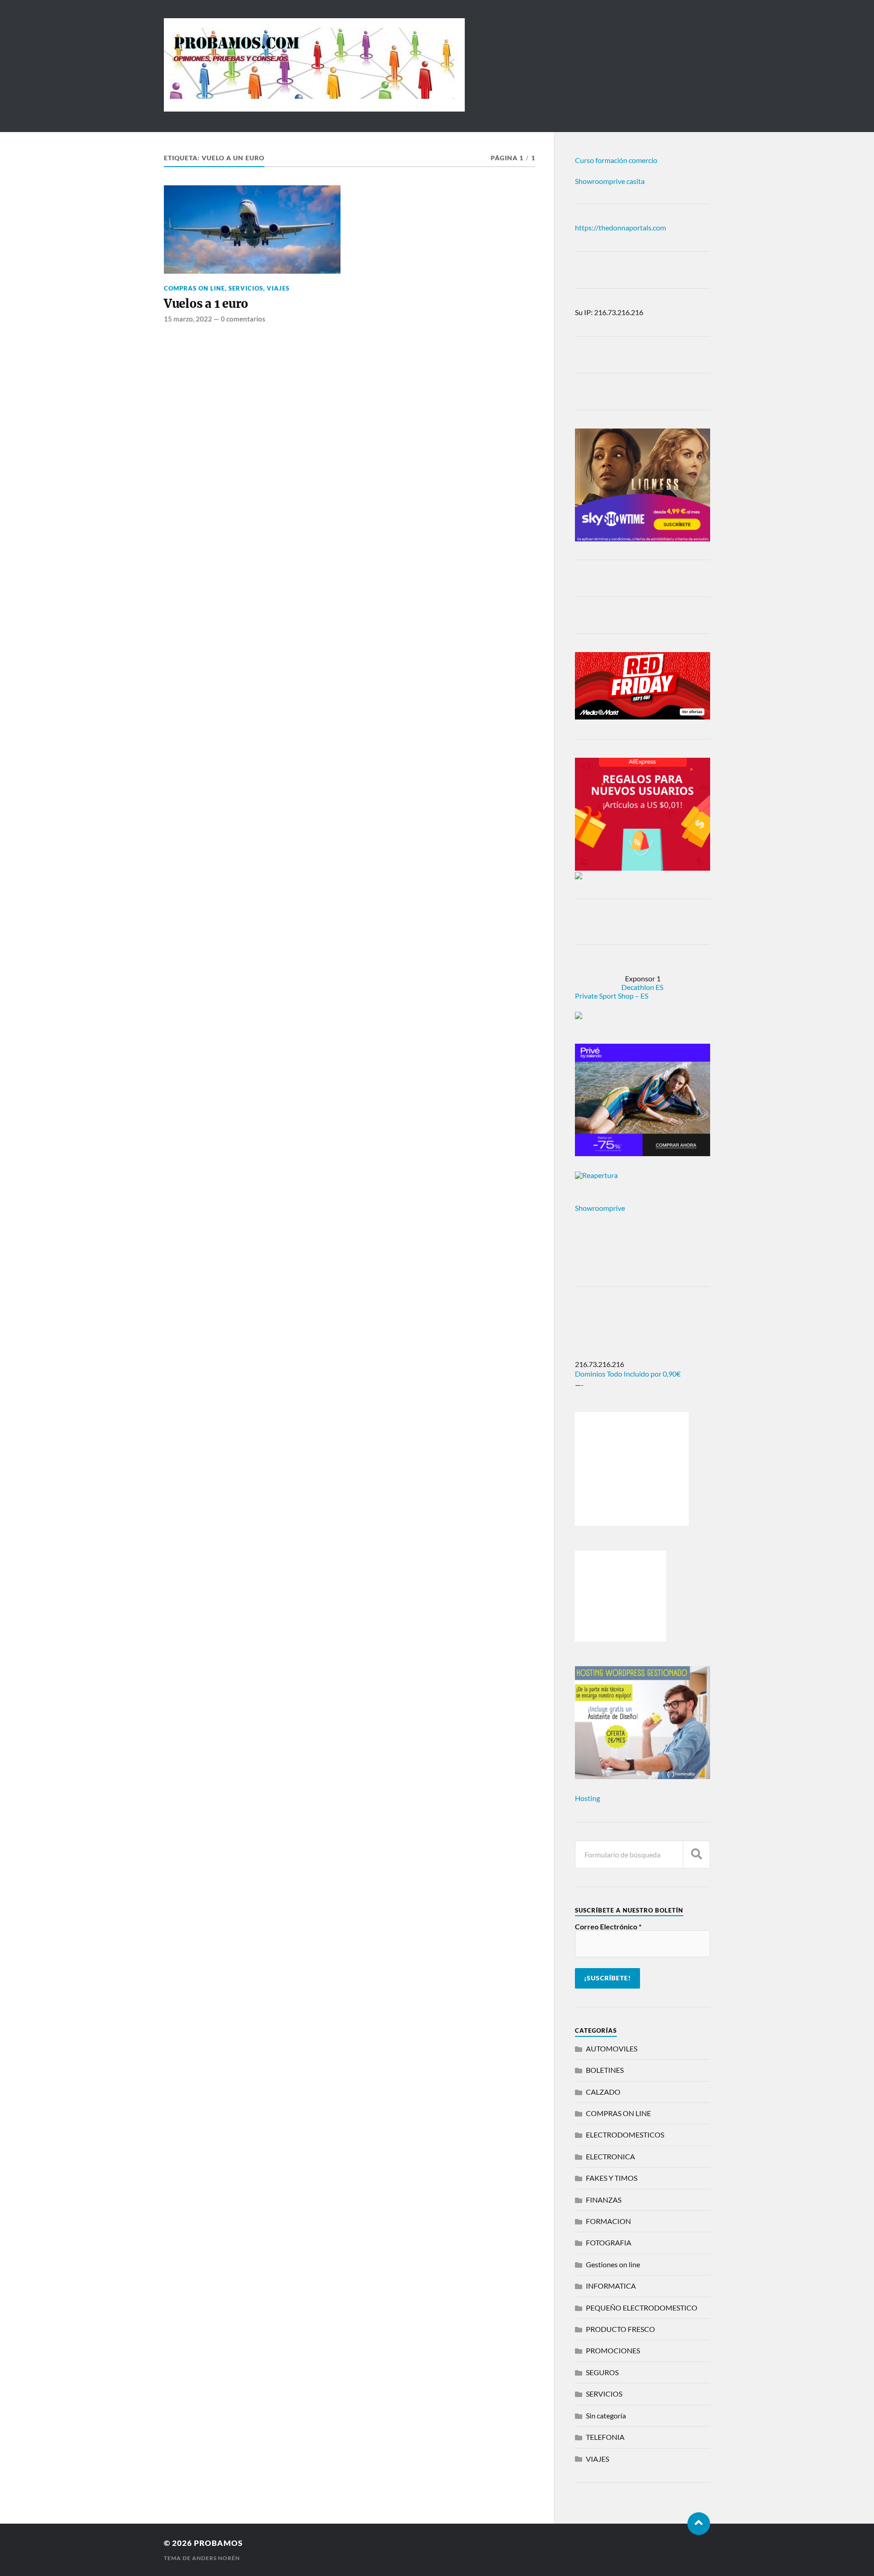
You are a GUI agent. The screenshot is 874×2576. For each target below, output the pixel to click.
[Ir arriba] (699, 2524)
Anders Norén (216, 2558)
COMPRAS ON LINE (194, 288)
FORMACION (608, 2221)
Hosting (587, 1798)
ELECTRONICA (610, 2156)
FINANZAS (604, 2200)
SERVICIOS (246, 288)
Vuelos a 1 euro (206, 304)
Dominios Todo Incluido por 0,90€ (628, 1374)
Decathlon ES (642, 987)
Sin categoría (606, 2415)
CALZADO (603, 2092)
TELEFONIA (605, 2437)
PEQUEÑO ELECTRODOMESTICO (642, 2308)
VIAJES (278, 288)
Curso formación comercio (616, 160)
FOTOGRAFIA (609, 2242)
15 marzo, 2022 (188, 319)
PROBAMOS (218, 2543)
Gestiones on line (613, 2264)
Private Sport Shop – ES (612, 996)
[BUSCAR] (696, 1854)
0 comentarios (243, 319)
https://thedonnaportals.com (620, 227)
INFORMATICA (611, 2286)
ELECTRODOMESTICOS (625, 2135)
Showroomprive (600, 1208)
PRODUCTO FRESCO (620, 2329)
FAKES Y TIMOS (612, 2178)
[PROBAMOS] (314, 107)
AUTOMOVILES (612, 2048)
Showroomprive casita (610, 181)
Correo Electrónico (608, 1927)
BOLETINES (605, 2070)
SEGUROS (602, 2372)
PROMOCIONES (613, 2350)
